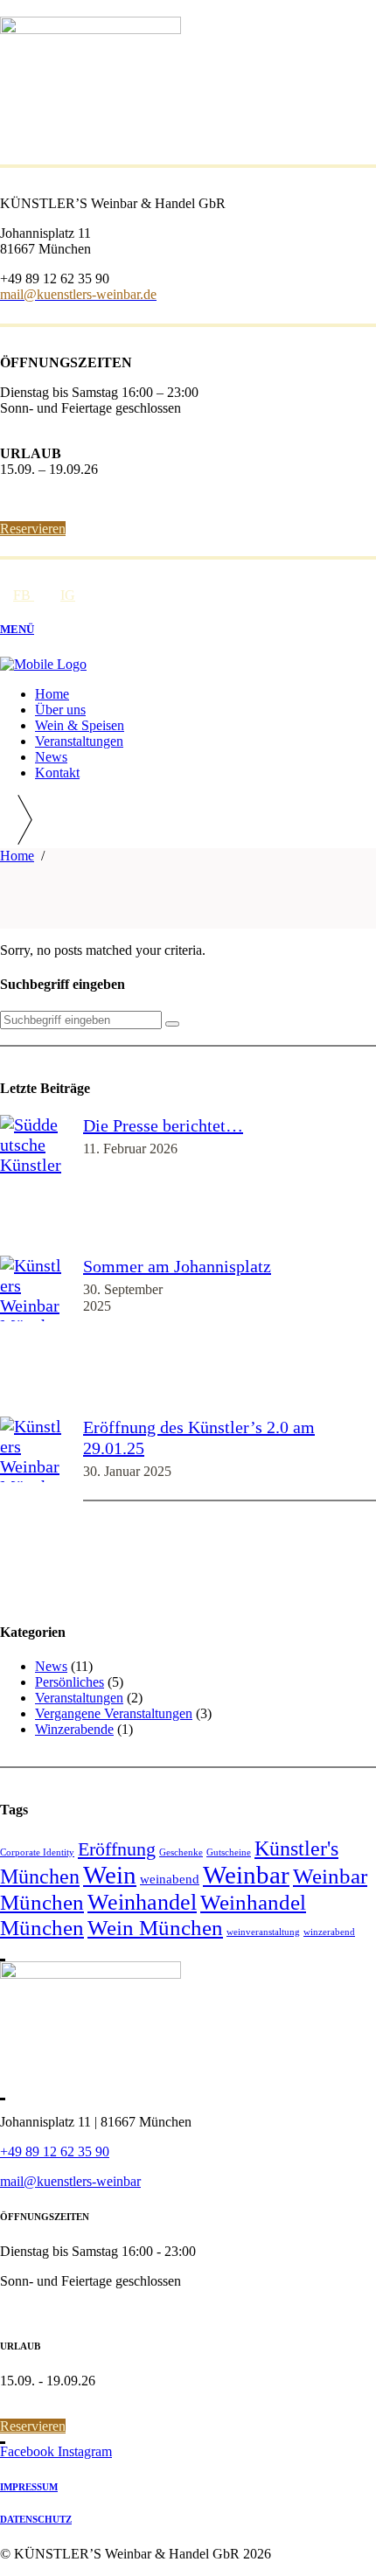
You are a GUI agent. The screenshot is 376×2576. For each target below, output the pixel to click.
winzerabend (329, 1932)
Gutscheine (229, 1852)
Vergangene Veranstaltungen (114, 1713)
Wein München (155, 1928)
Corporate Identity (37, 1852)
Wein (110, 1875)
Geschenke (181, 1852)
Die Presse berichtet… (163, 1125)
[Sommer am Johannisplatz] (33, 1336)
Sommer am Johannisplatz (177, 1266)
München (40, 1876)
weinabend (170, 1879)
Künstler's (296, 1848)
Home (17, 856)
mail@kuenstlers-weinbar (70, 2181)
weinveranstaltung (263, 1932)
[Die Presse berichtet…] (33, 1185)
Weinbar (246, 1875)
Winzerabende (74, 1729)
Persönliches (70, 1682)
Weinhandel (142, 1902)
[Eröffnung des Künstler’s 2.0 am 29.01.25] (33, 1507)
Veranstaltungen (79, 1698)
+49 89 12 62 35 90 (55, 2151)
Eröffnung (117, 1849)
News (51, 1666)
